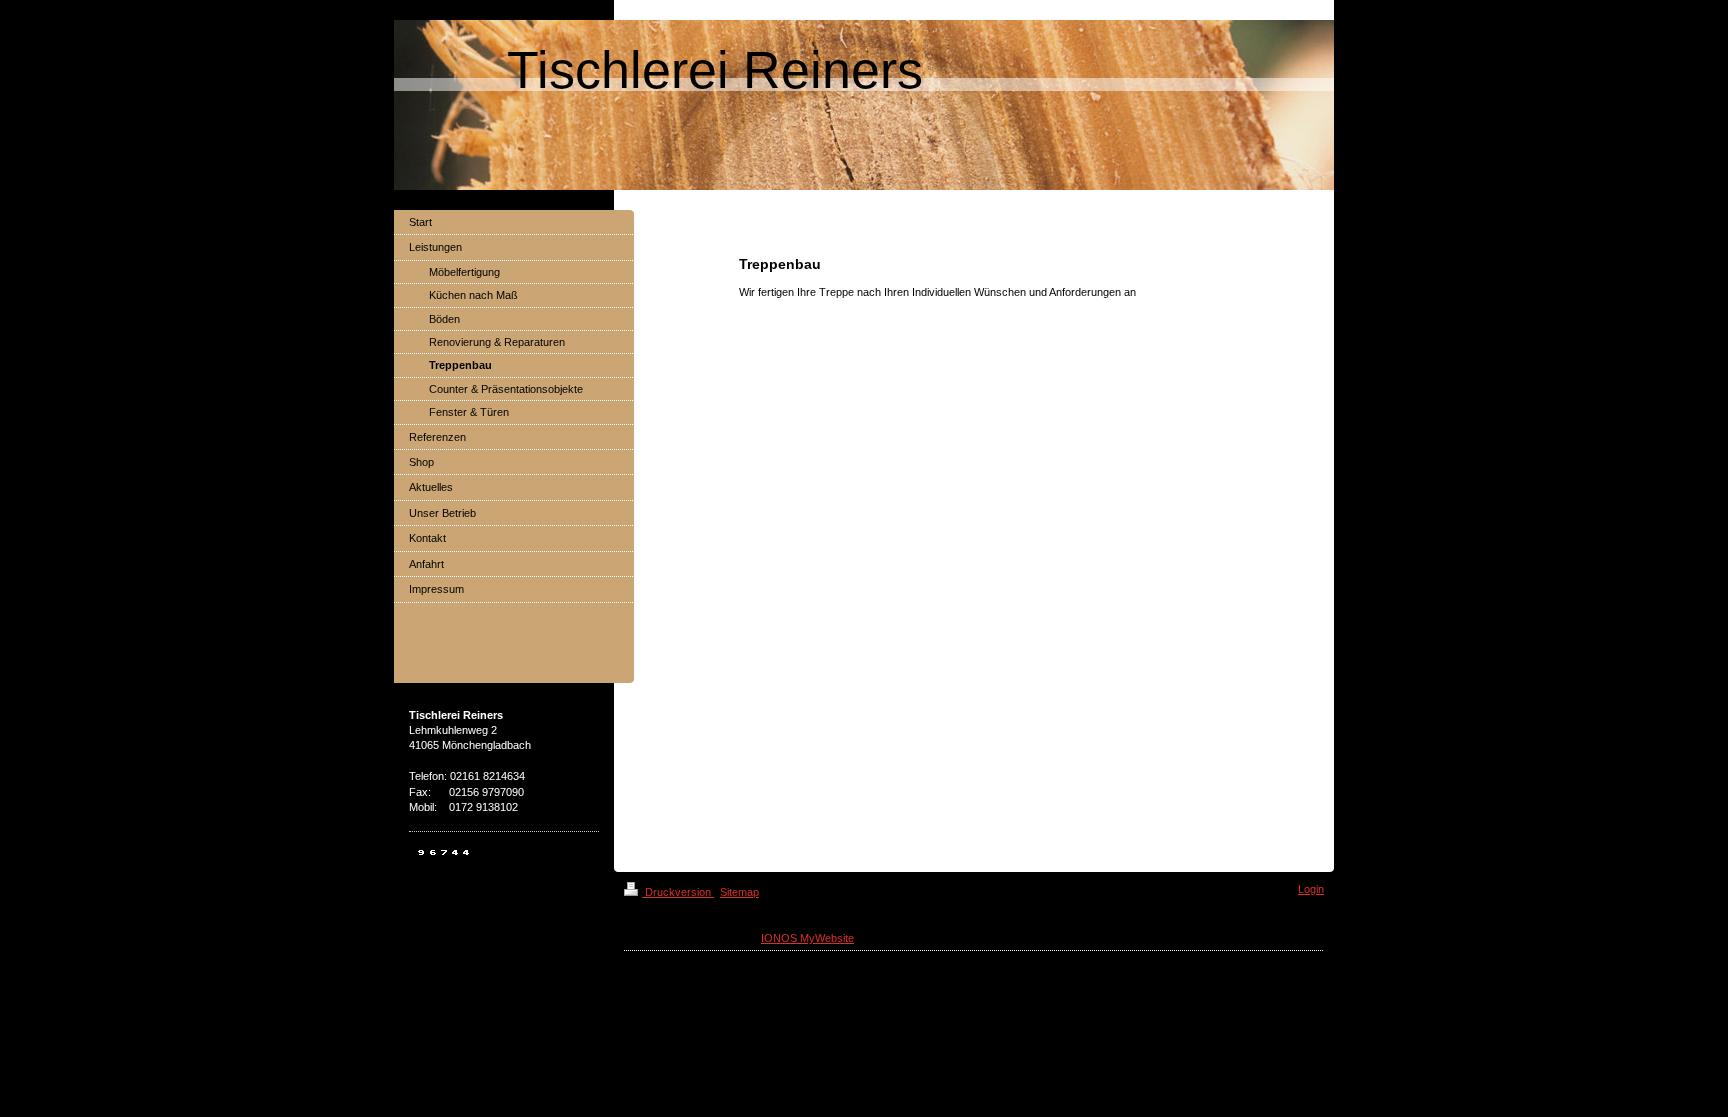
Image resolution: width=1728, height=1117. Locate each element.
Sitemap (739, 892)
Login (1311, 889)
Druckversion (678, 892)
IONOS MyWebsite (807, 938)
